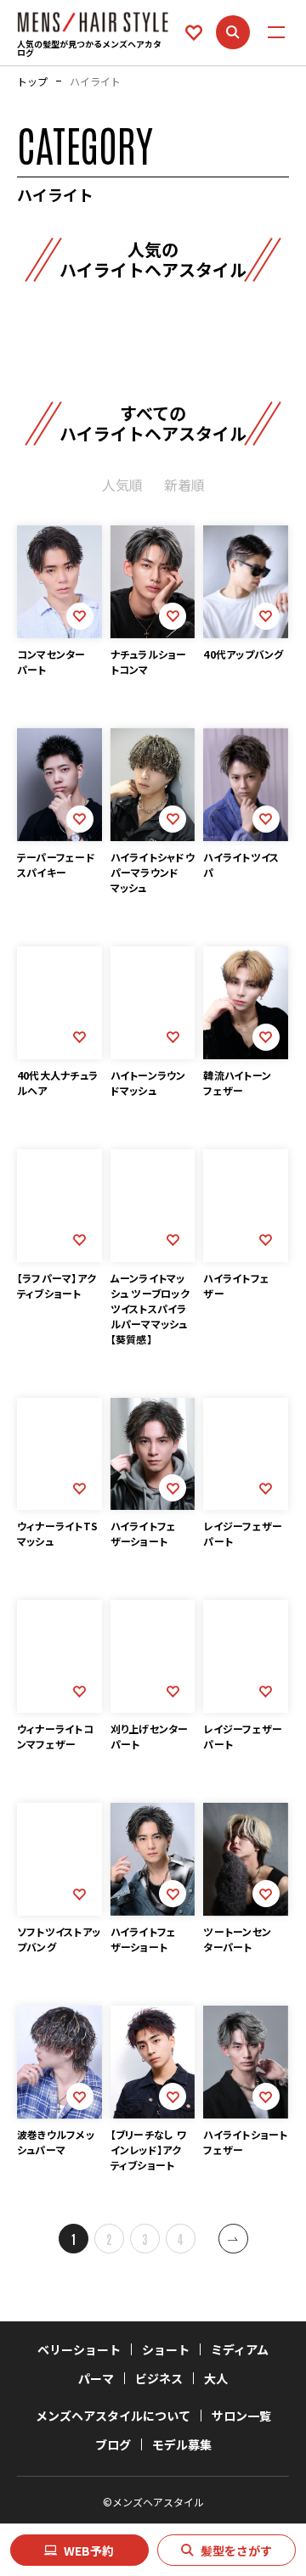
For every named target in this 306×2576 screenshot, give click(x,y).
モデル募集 (182, 2444)
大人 (216, 2378)
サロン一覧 (241, 2416)
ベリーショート (79, 2349)
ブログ (113, 2444)
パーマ (96, 2378)
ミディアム (240, 2349)
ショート (166, 2349)
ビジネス (159, 2378)
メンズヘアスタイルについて (113, 2416)
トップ (32, 81)
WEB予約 (89, 2551)
